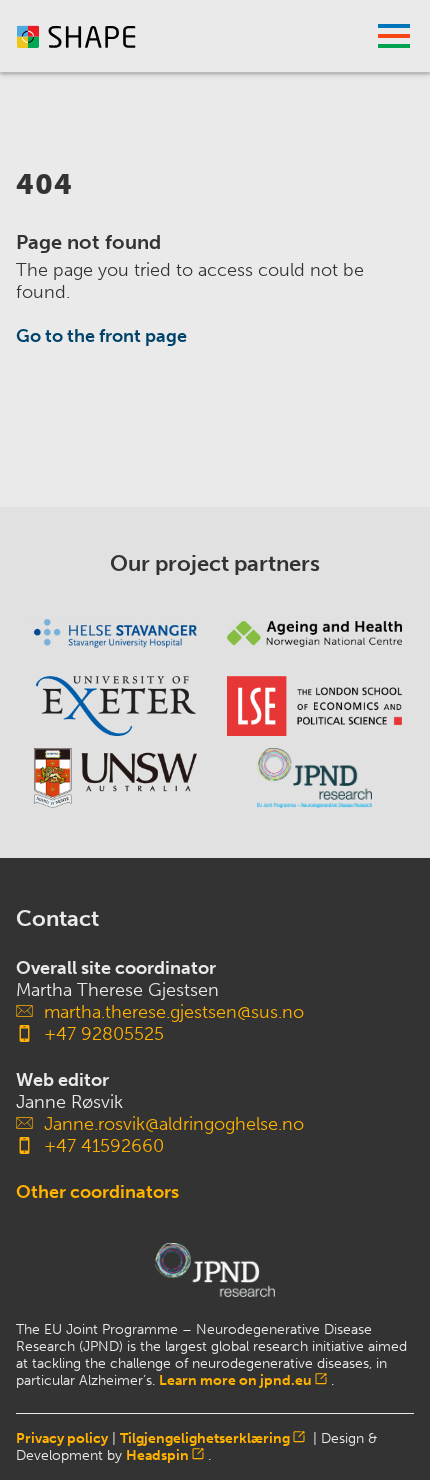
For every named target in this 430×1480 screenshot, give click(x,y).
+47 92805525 (104, 1034)
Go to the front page (101, 336)
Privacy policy (62, 1438)
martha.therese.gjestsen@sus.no (174, 1012)
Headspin (157, 1455)
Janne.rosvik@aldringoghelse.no (174, 1124)
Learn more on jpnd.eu (235, 1380)
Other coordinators (97, 1192)
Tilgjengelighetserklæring (205, 1438)
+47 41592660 (104, 1146)
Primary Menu (394, 36)
